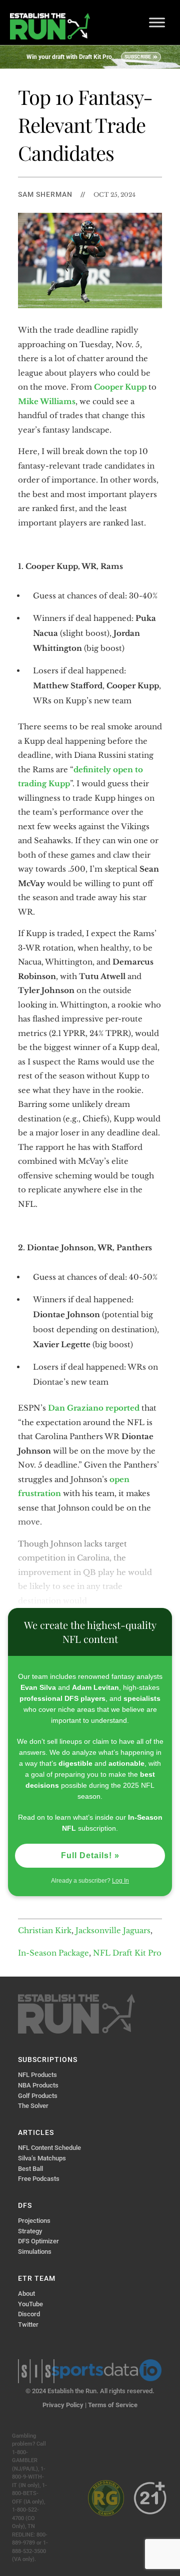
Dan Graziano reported (94, 1408)
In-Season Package (53, 1953)
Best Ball (30, 2169)
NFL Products (37, 2075)
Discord (29, 2314)
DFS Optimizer (38, 2241)
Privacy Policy (63, 2405)
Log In (120, 1881)
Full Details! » (90, 1855)
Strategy (30, 2231)
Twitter (28, 2324)
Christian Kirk (45, 1930)
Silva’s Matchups (42, 2158)
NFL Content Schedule (49, 2148)
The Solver (33, 2106)
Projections (34, 2221)
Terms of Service (113, 2405)
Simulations (35, 2252)
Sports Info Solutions (36, 2371)
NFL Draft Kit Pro (127, 1953)
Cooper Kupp (120, 387)
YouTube (30, 2304)
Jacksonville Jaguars (113, 1930)
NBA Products (38, 2085)
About (26, 2294)
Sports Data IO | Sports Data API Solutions (106, 2370)
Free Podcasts (39, 2179)
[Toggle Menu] (157, 22)
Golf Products (38, 2096)
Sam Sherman (45, 194)
